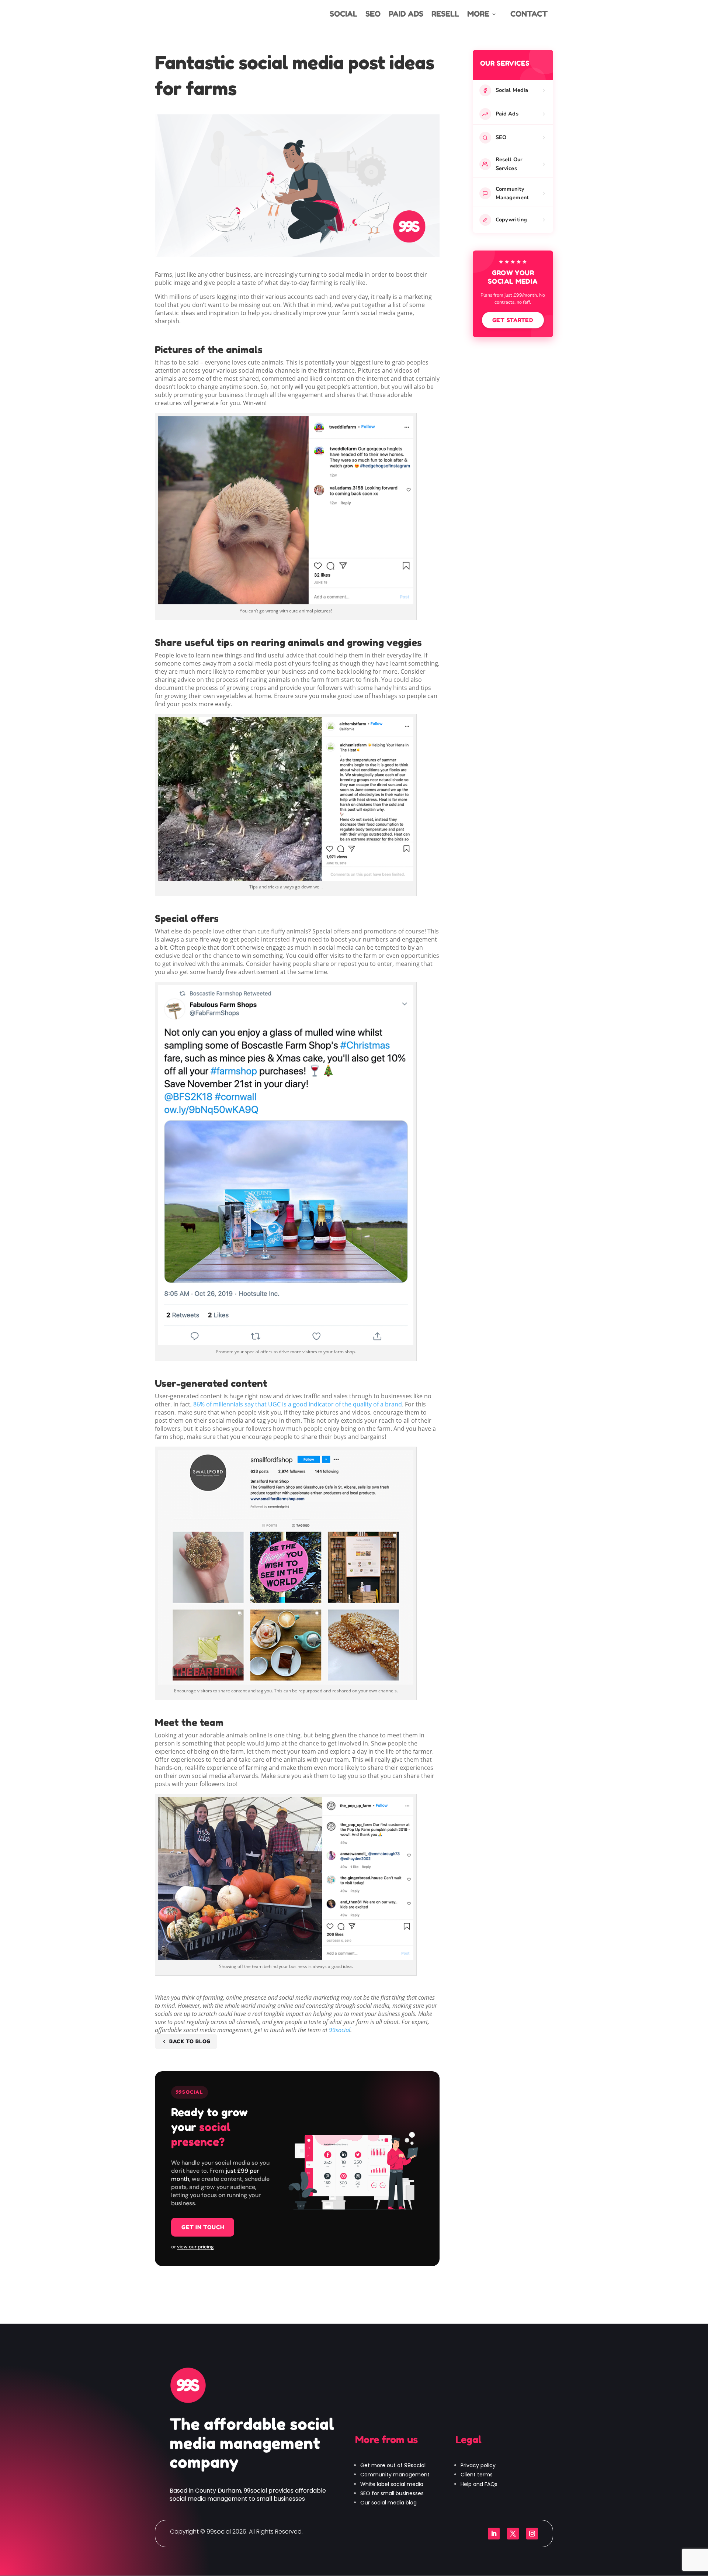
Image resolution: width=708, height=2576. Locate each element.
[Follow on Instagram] (532, 2534)
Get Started (513, 320)
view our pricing (195, 2247)
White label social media (392, 2484)
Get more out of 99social (393, 2465)
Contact (529, 14)
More (478, 15)
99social (340, 2030)
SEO (373, 15)
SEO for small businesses (392, 2493)
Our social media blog (388, 2503)
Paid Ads (406, 15)
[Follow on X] (513, 2534)
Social (343, 15)
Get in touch (203, 2227)
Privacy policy (478, 2465)
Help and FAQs (479, 2484)
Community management (395, 2475)
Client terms (477, 2475)
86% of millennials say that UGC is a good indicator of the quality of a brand (298, 1404)
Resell (445, 15)
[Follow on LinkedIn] (494, 2534)
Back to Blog (190, 2041)
